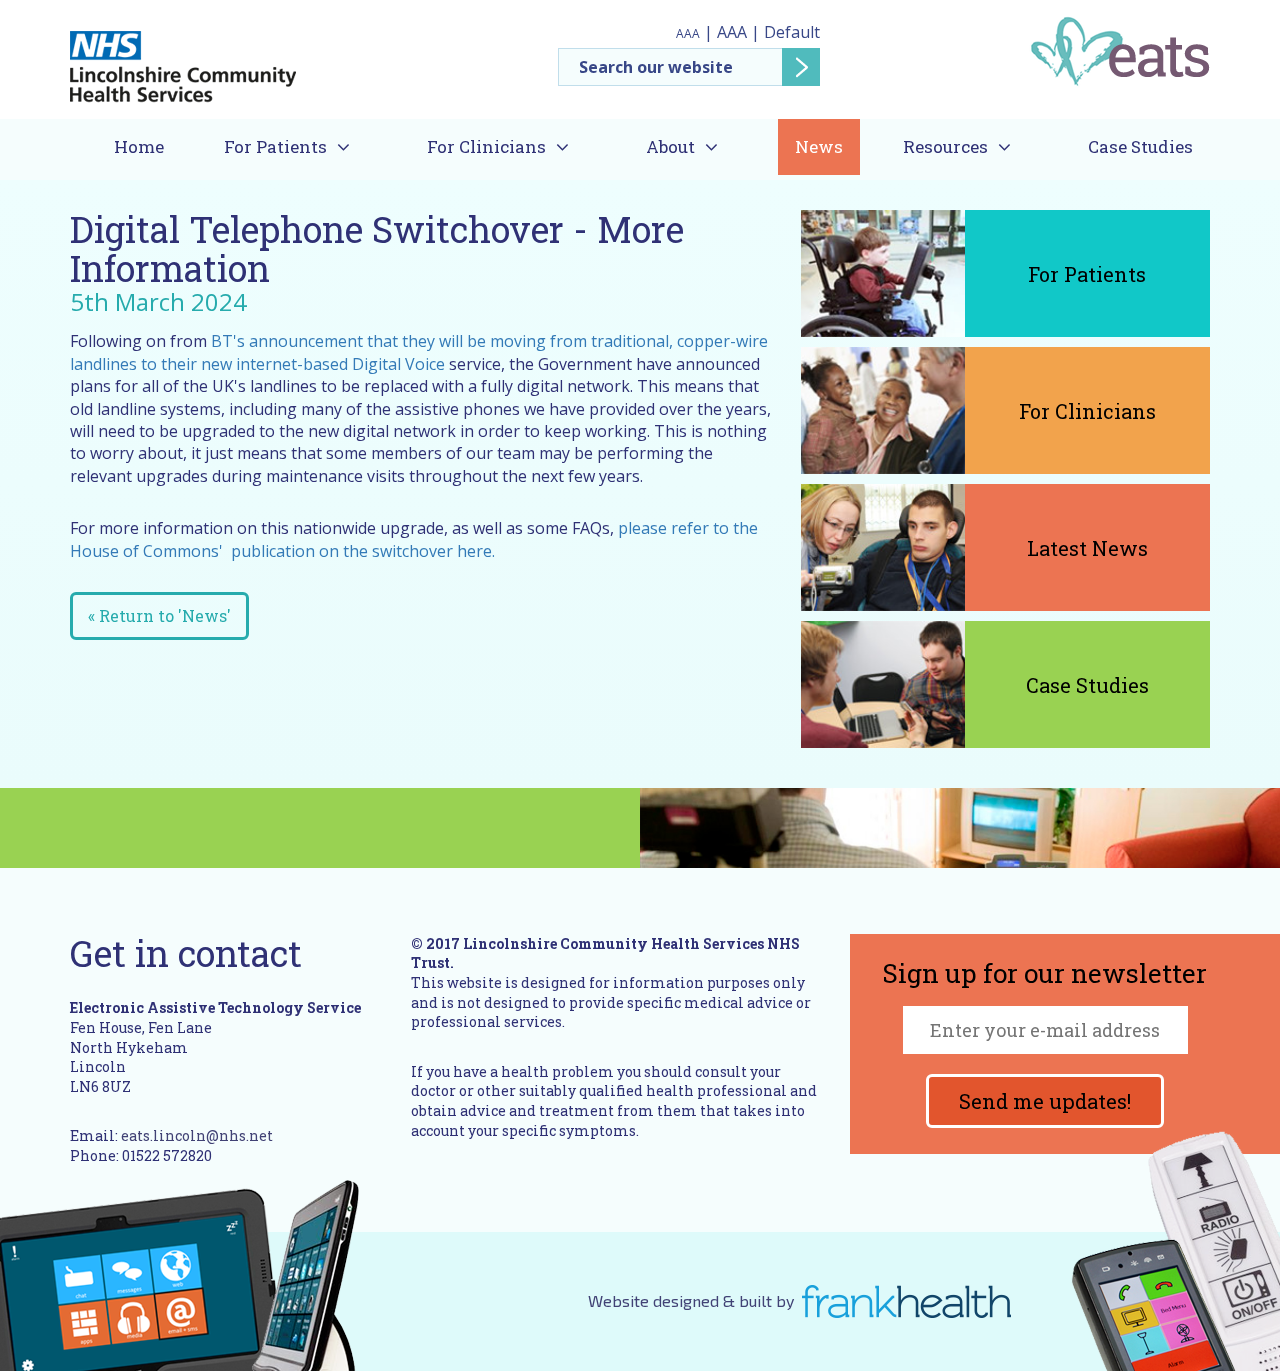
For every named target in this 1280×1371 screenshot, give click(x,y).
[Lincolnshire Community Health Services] (183, 58)
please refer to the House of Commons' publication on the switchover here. (414, 539)
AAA (688, 33)
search (801, 67)
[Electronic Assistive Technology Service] (1119, 50)
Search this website (689, 67)
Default (792, 32)
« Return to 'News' (159, 615)
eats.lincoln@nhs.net (197, 1135)
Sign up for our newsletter (1045, 975)
